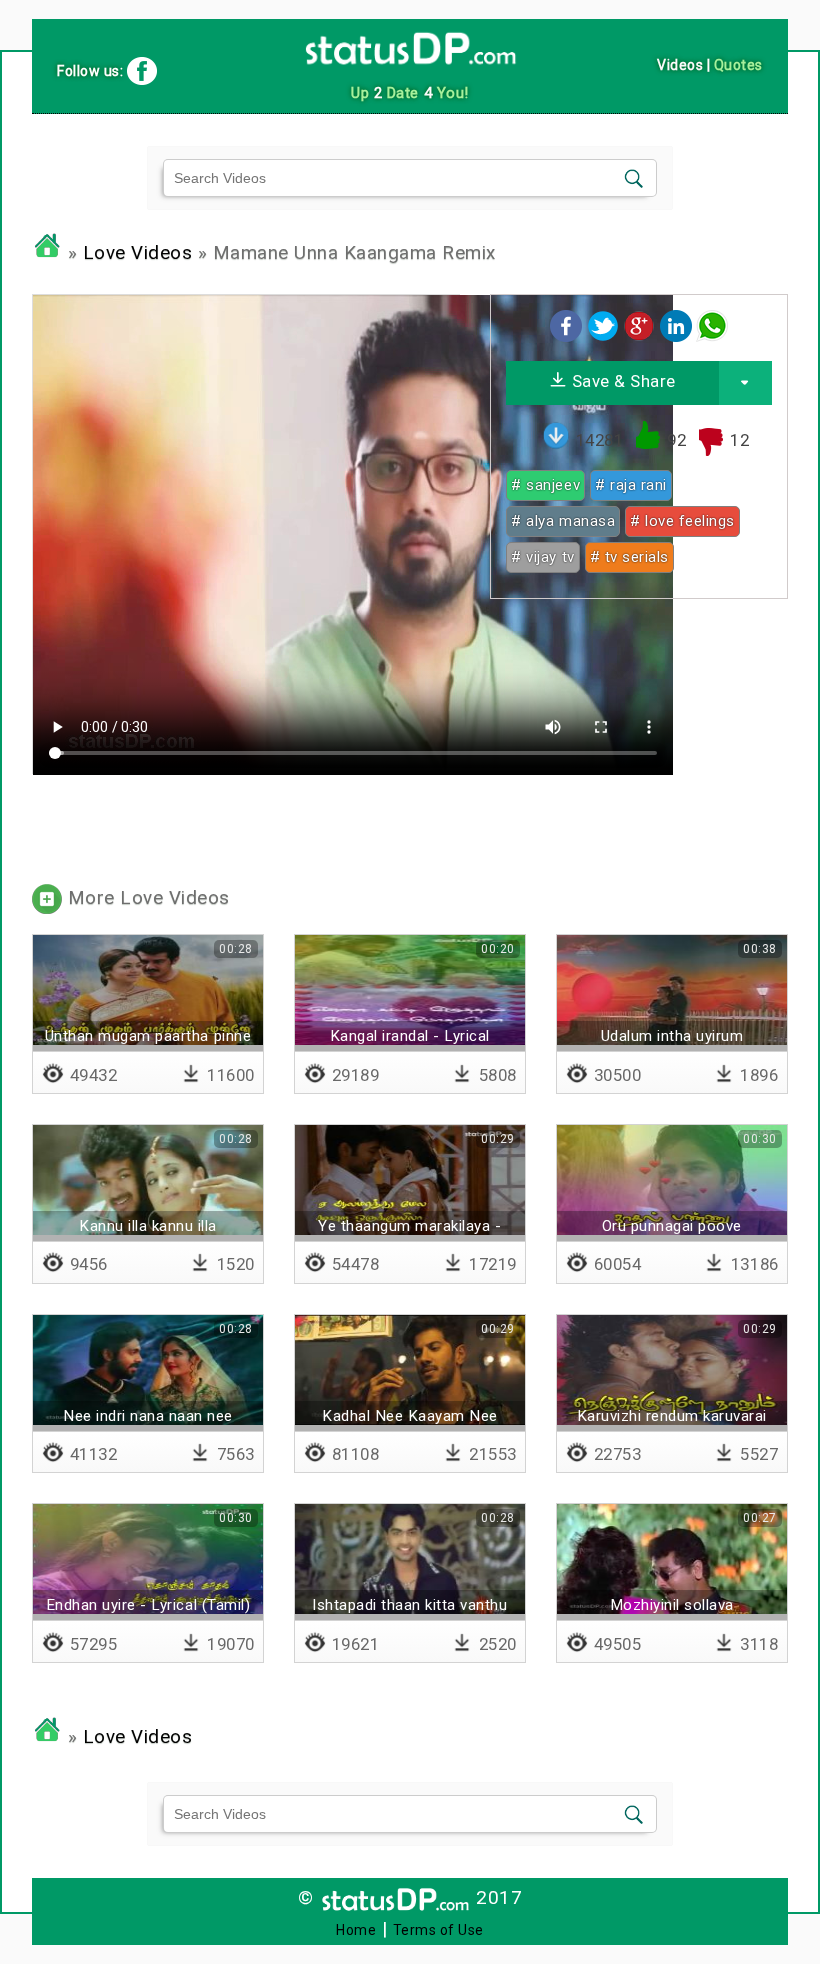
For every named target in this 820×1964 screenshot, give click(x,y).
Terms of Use (438, 1930)
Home (356, 1930)
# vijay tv (542, 557)
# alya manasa (563, 521)
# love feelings (682, 521)
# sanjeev (545, 485)
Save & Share (621, 381)
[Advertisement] (638, 739)
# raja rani (631, 485)
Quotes (738, 65)
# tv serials (629, 557)
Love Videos (138, 253)
